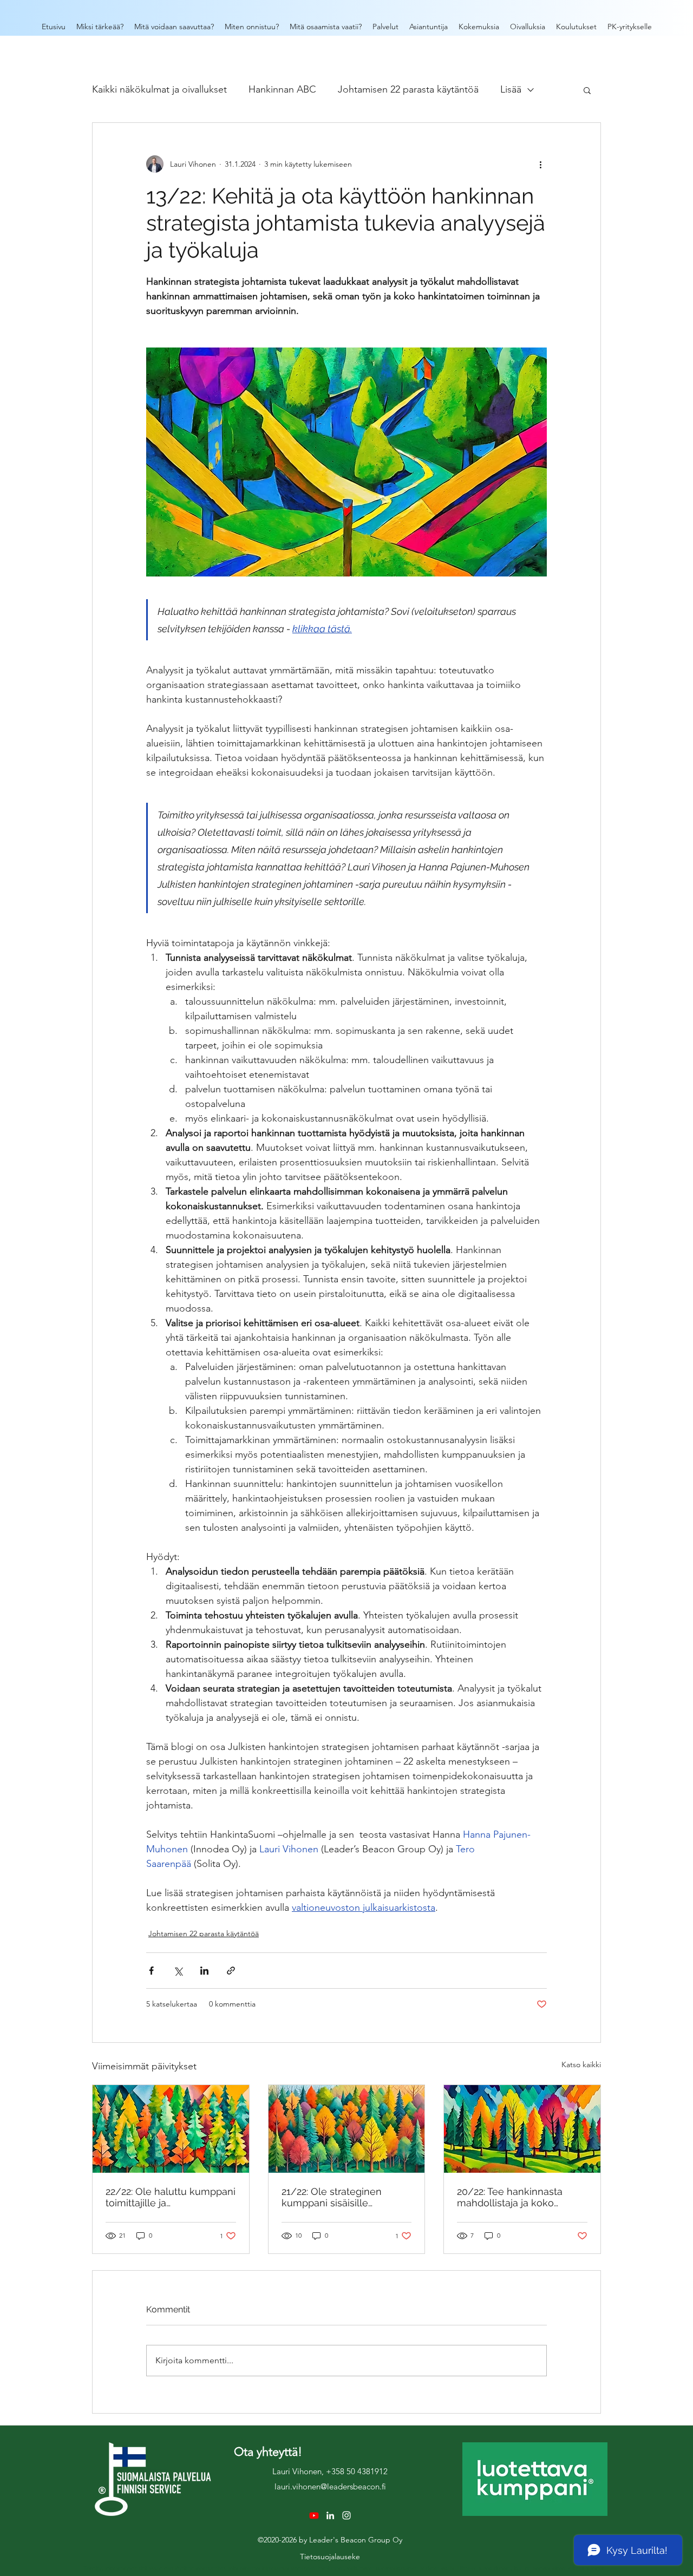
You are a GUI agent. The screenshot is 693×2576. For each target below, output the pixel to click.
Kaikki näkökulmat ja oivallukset (159, 89)
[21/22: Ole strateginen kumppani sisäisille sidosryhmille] (347, 2129)
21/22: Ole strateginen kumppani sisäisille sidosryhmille (332, 2197)
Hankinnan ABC (282, 89)
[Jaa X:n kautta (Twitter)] (178, 1971)
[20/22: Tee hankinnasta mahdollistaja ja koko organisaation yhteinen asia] (522, 2129)
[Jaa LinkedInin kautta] (204, 1971)
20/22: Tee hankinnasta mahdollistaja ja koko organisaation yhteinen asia (520, 2197)
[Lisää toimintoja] (540, 164)
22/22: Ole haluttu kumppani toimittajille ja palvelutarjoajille (171, 2197)
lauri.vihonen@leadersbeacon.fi (330, 2486)
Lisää (511, 89)
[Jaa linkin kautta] (231, 1971)
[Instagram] (346, 2515)
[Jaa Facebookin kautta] (151, 1971)
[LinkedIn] (330, 2515)
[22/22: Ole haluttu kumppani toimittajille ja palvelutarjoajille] (171, 2129)
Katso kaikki (581, 2064)
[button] (587, 90)
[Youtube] (314, 2515)
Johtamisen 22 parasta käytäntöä (408, 89)
